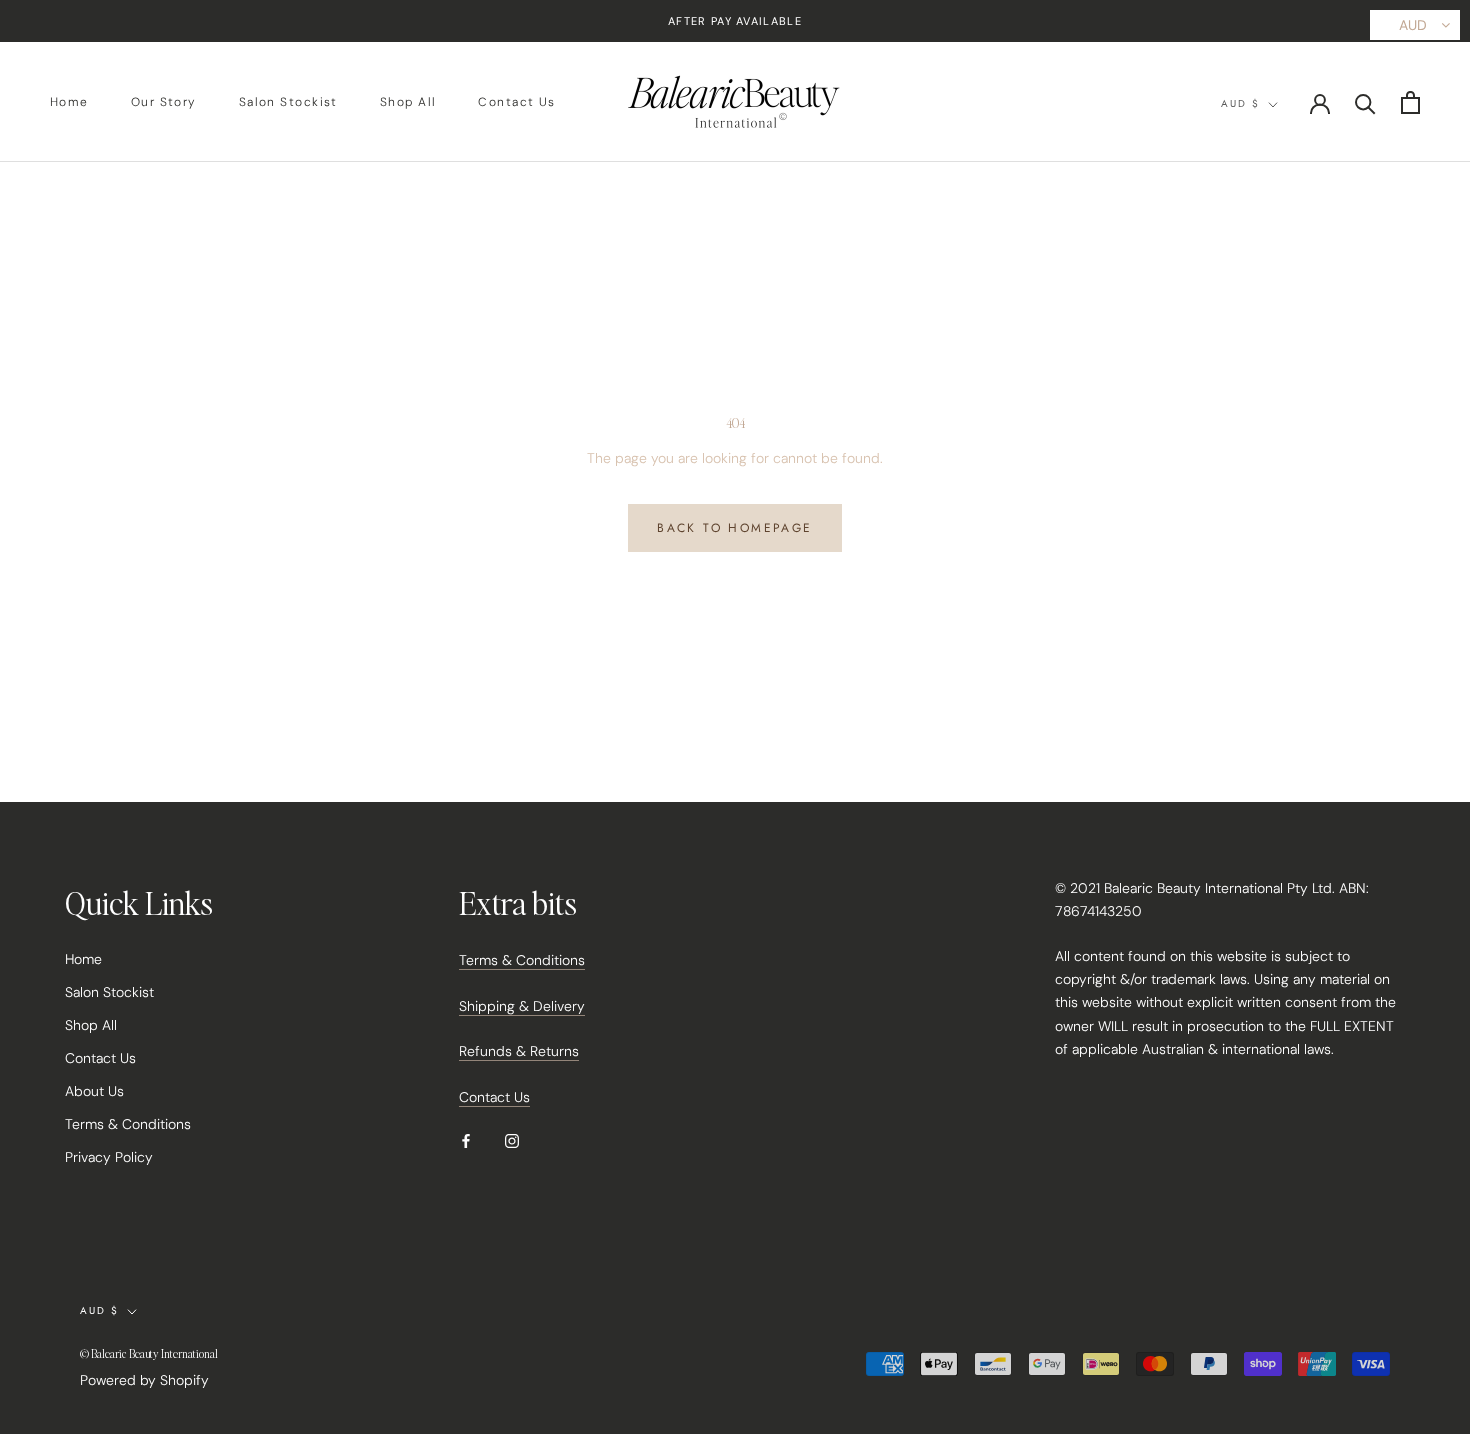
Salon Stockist (288, 103)
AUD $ (1240, 103)
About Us (94, 1091)
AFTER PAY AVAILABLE (735, 21)
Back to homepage (734, 528)
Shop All (408, 103)
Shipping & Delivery (522, 1006)
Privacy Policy (109, 1157)
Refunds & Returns (519, 1051)
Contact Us (516, 103)
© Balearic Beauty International (149, 1354)
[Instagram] (512, 1140)
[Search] (1365, 102)
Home (69, 103)
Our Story (164, 103)
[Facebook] (466, 1140)
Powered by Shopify (144, 1380)
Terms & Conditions (128, 1124)
